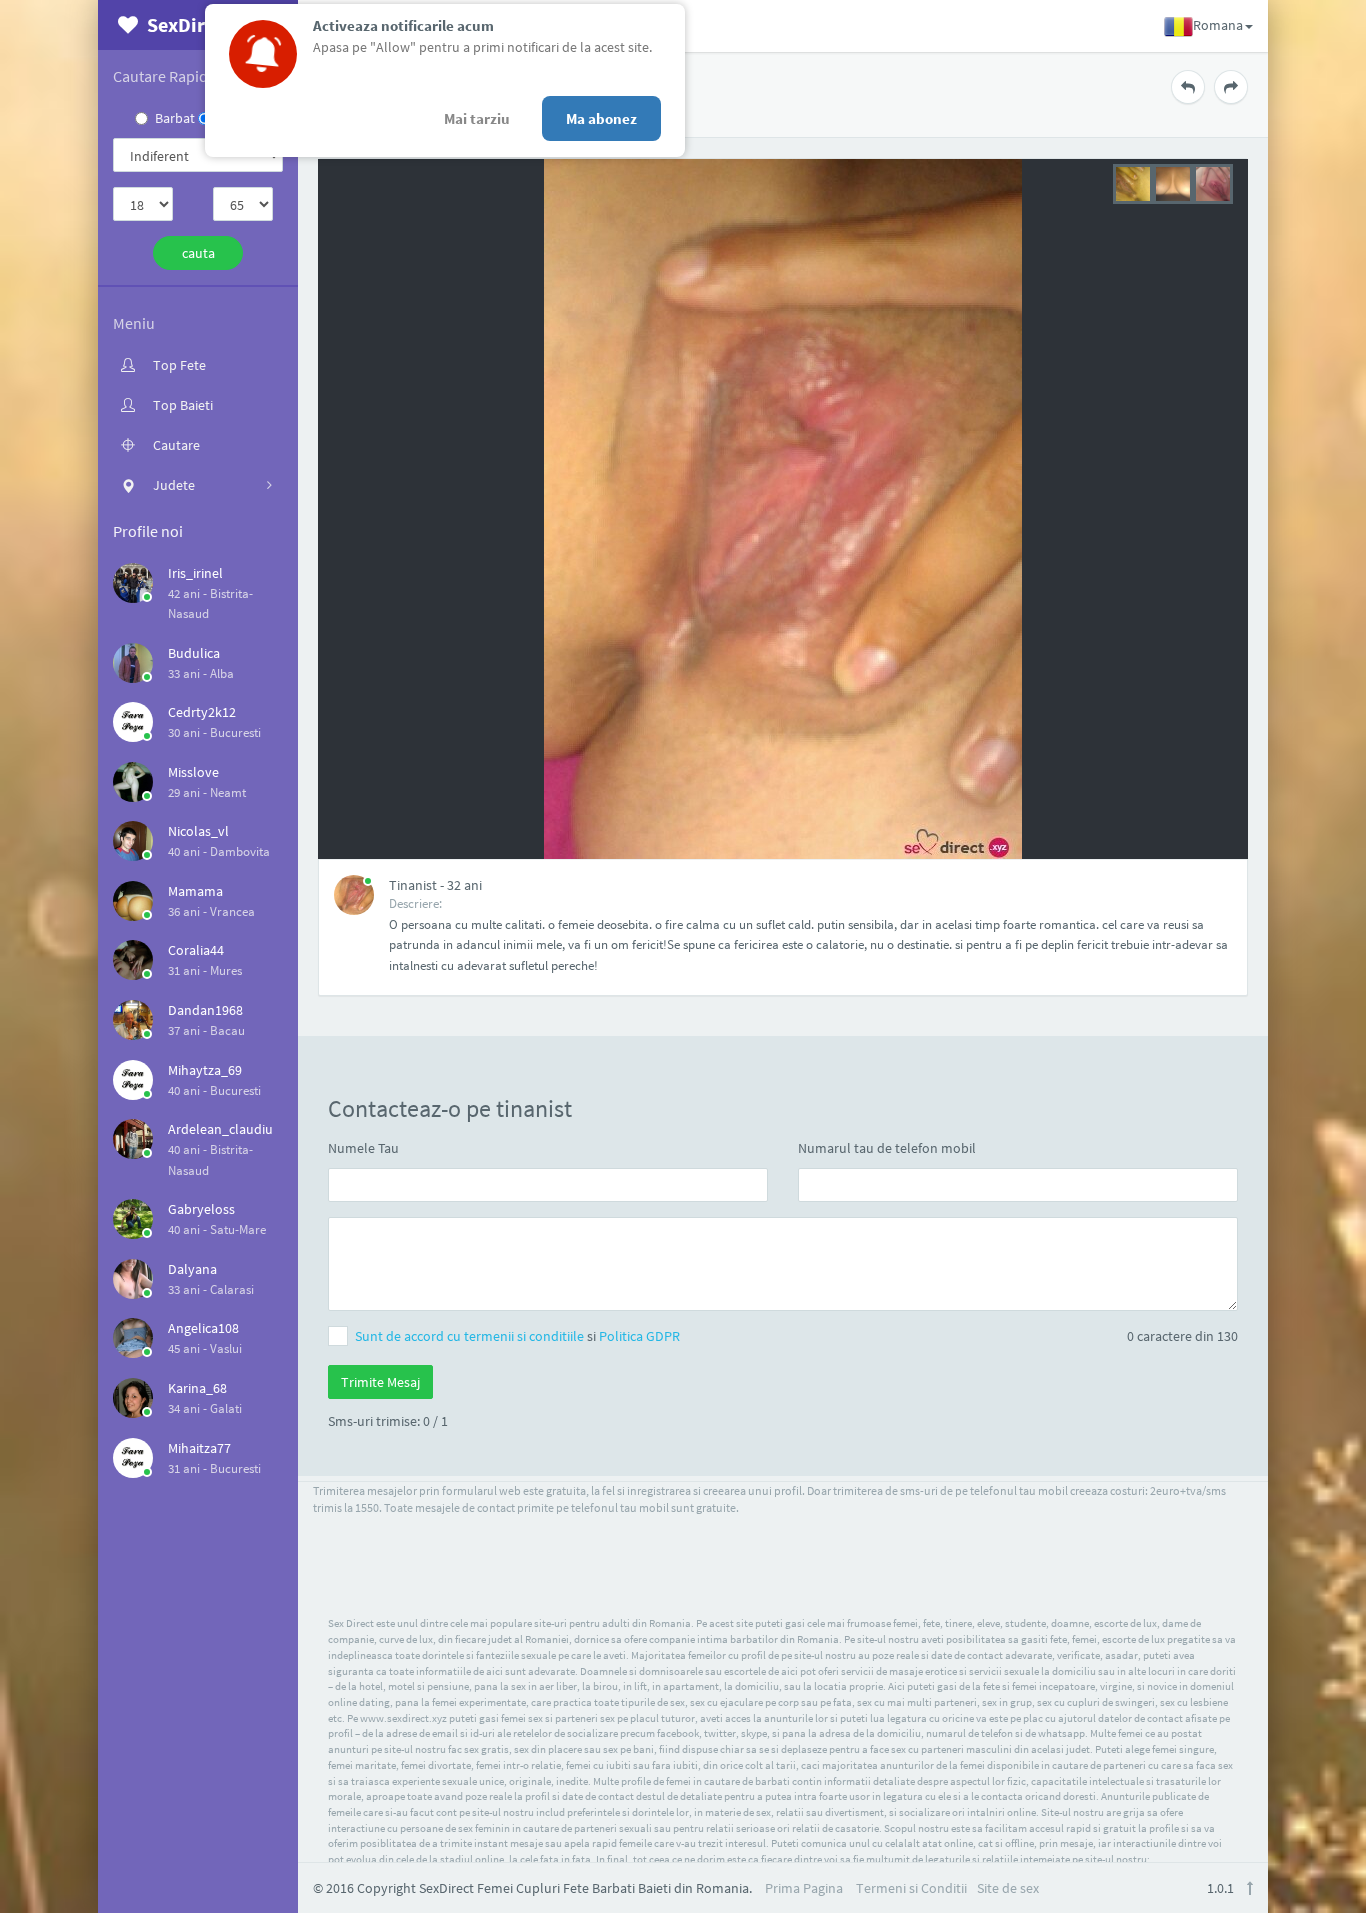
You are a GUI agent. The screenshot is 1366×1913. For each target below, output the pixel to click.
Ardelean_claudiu (220, 1129)
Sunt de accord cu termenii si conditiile (471, 1336)
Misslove (193, 772)
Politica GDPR (639, 1336)
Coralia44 (196, 950)
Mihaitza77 (199, 1448)
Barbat (175, 118)
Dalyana (192, 1269)
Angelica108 (203, 1328)
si (517, 1336)
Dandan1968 (205, 1010)
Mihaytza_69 (205, 1070)
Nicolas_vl (198, 831)
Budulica (194, 653)
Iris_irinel (195, 573)
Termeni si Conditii (911, 1888)
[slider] (1173, 182)
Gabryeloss (201, 1209)
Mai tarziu (477, 118)
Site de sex (1008, 1888)
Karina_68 (197, 1388)
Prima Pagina (804, 1888)
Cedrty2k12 (202, 712)
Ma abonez (601, 118)
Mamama (195, 891)
